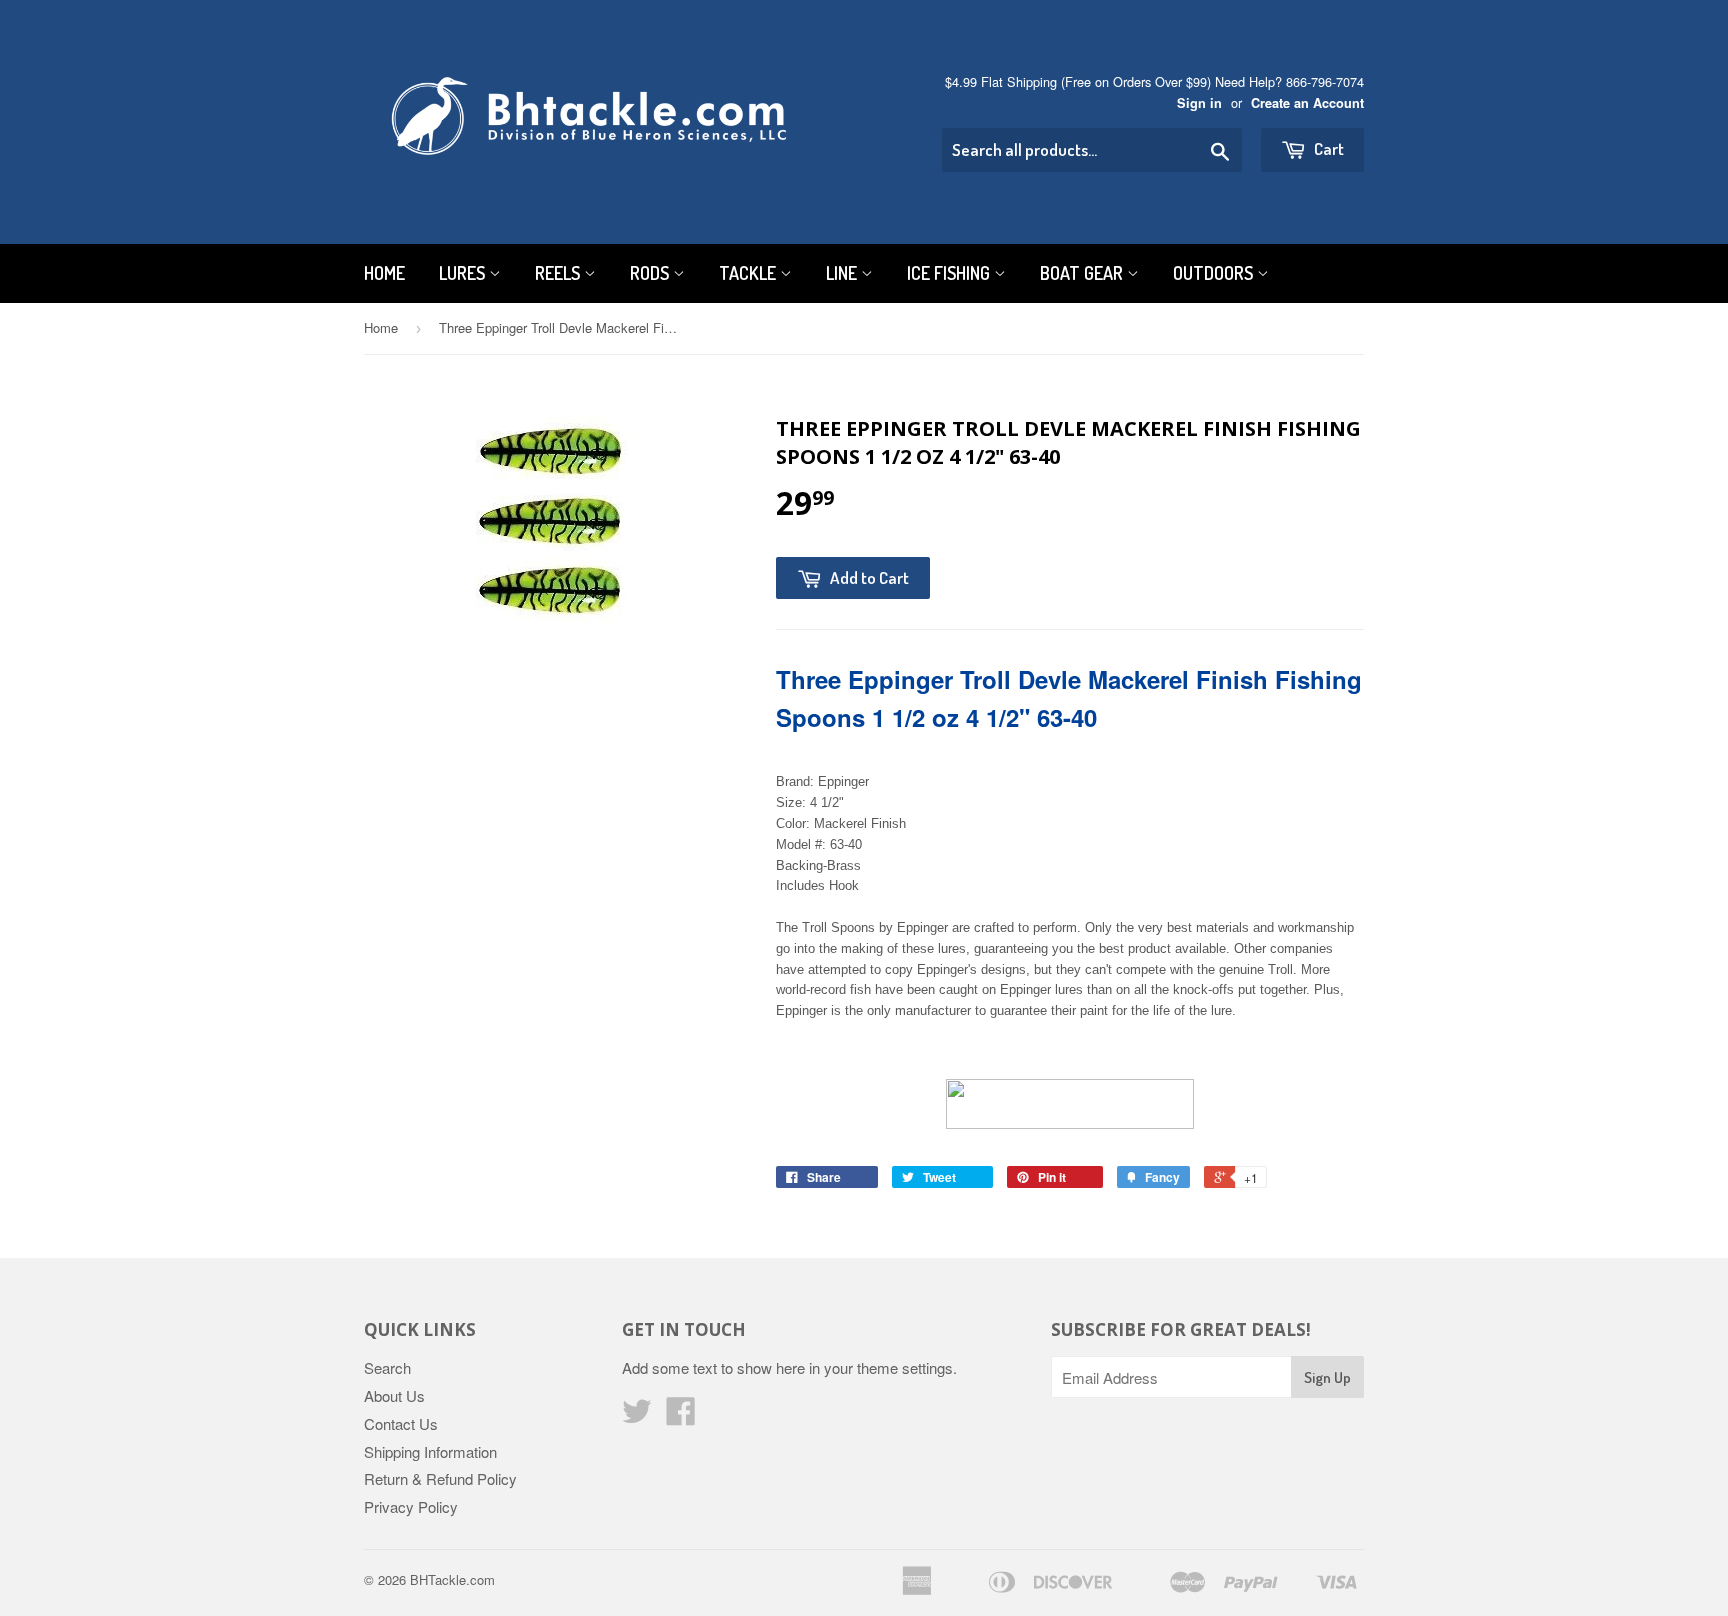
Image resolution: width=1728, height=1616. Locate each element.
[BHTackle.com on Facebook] (681, 1416)
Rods (651, 273)
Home (384, 273)
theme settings (905, 1367)
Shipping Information (430, 1451)
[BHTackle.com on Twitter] (637, 1416)
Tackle (749, 273)
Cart (1327, 148)
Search (387, 1367)
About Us (394, 1395)
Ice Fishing (950, 273)
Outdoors (1215, 273)
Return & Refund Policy (440, 1478)
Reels (559, 273)
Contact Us (401, 1423)
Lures (464, 273)
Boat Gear (1083, 273)
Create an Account (1307, 103)
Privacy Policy (411, 1506)
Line (843, 273)
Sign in (1199, 103)
